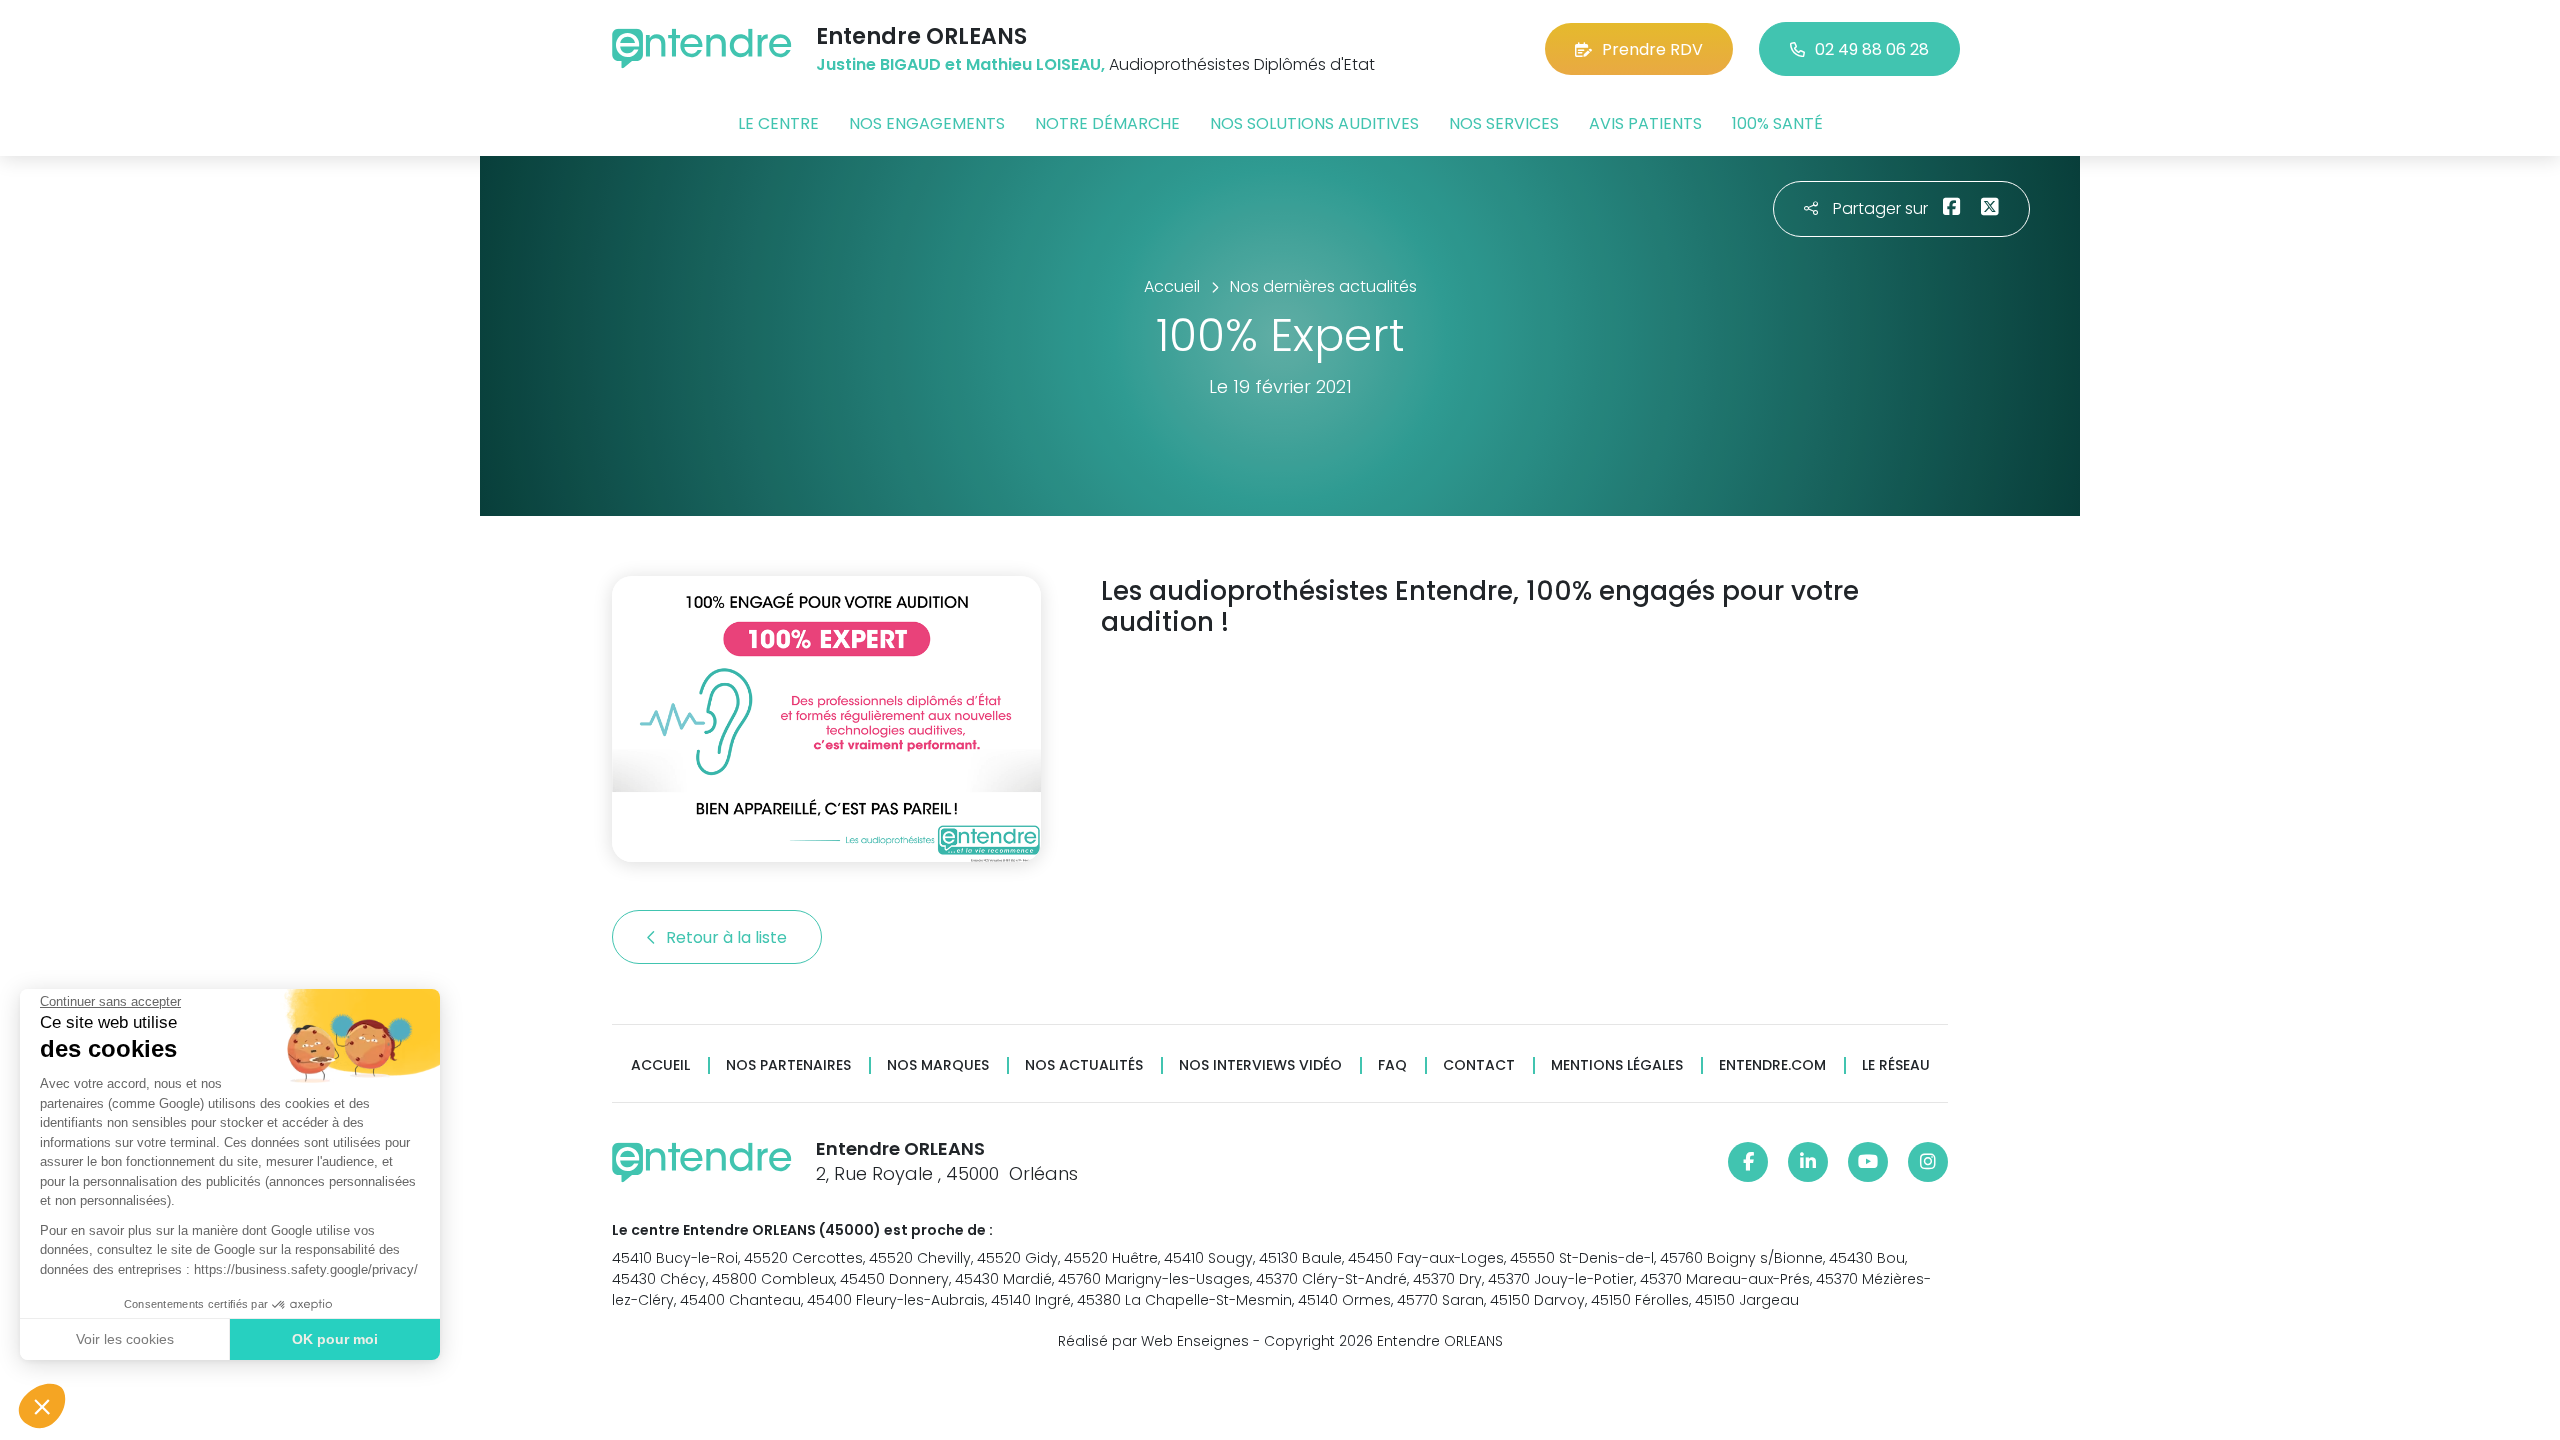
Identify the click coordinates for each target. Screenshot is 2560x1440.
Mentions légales (1617, 1065)
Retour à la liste (728, 937)
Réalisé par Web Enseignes (1153, 1341)
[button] (42, 1406)
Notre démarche (1107, 123)
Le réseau (1896, 1065)
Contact (1479, 1065)
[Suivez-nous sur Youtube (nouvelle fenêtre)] (1868, 1162)
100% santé (1777, 123)
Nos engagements (927, 123)
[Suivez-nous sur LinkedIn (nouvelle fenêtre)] (1808, 1162)
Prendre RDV (1652, 49)
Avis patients (1645, 123)
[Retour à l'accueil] (702, 48)
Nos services (1504, 123)
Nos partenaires (788, 1065)
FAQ (1392, 1065)
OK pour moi (335, 1339)
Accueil (660, 1065)
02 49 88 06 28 (1872, 49)
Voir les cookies (125, 1339)
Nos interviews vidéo (1260, 1065)
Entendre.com (1772, 1065)
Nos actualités (1084, 1065)
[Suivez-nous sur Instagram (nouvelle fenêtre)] (1928, 1162)
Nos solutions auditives (1314, 123)
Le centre (778, 123)
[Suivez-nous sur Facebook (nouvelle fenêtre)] (1748, 1162)
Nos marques (938, 1065)
